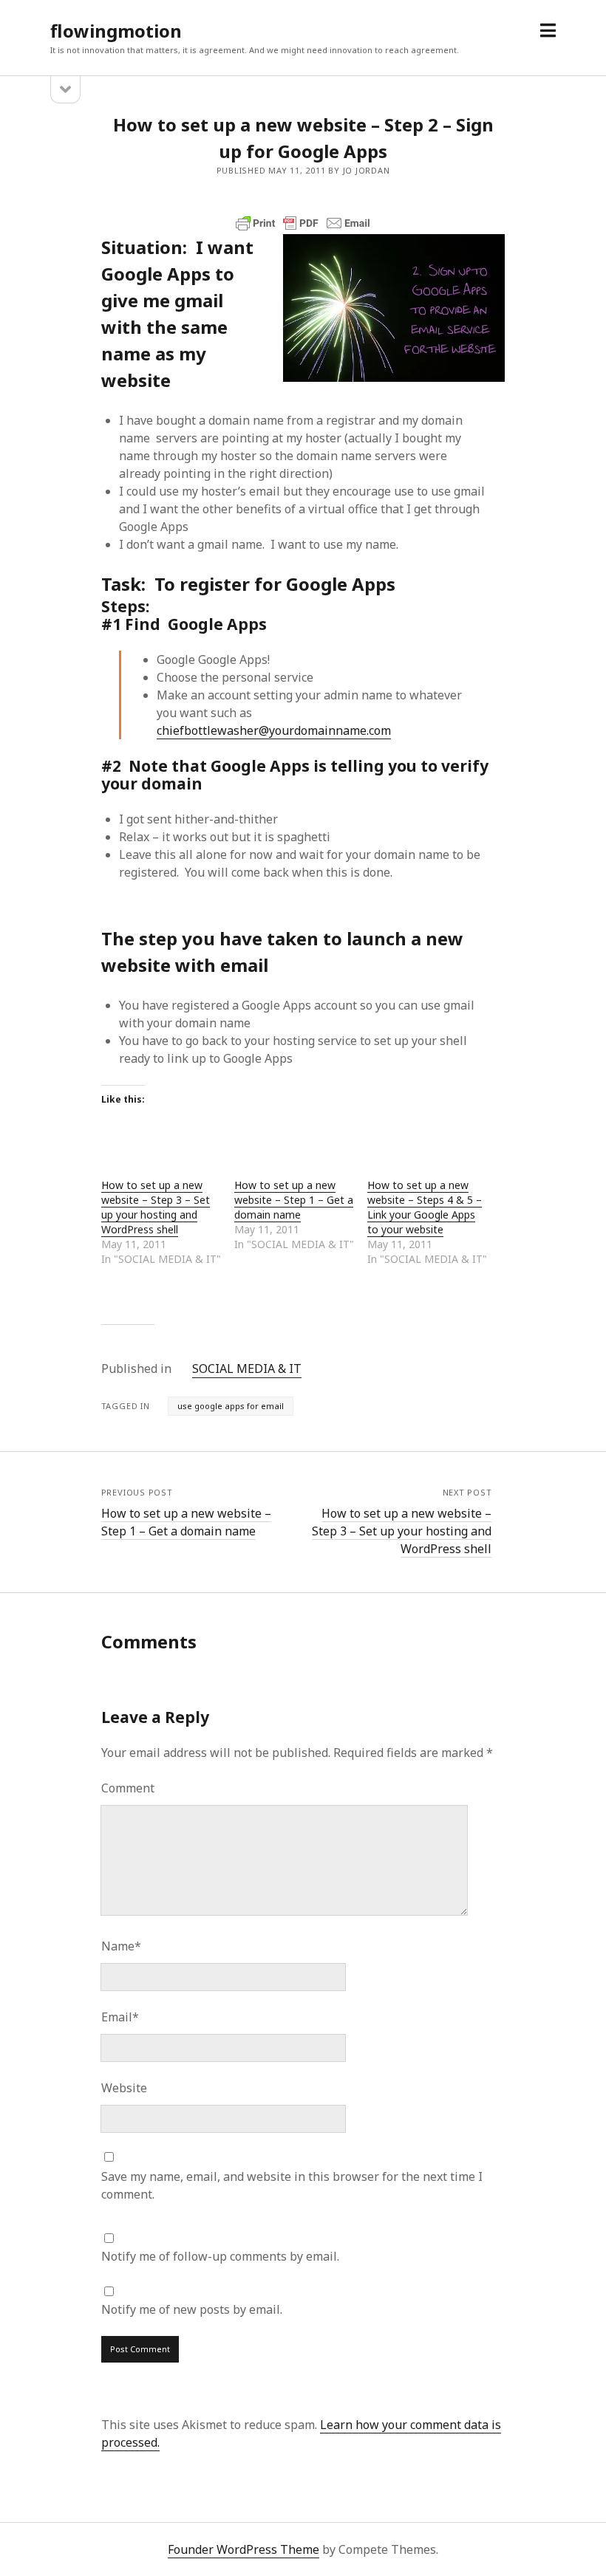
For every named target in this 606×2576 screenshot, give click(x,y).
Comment (128, 1788)
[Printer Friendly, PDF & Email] (303, 223)
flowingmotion (116, 31)
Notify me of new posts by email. (192, 2309)
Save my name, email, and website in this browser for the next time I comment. (292, 2185)
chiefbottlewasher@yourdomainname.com (274, 730)
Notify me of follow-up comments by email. (220, 2256)
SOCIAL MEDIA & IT (247, 1368)
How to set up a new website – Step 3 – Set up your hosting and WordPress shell (156, 1207)
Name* (121, 1946)
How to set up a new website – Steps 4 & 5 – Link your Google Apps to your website (425, 1207)
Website (124, 2088)
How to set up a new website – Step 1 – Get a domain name (294, 1200)
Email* (120, 2017)
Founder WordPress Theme (244, 2549)
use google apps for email (231, 1406)
